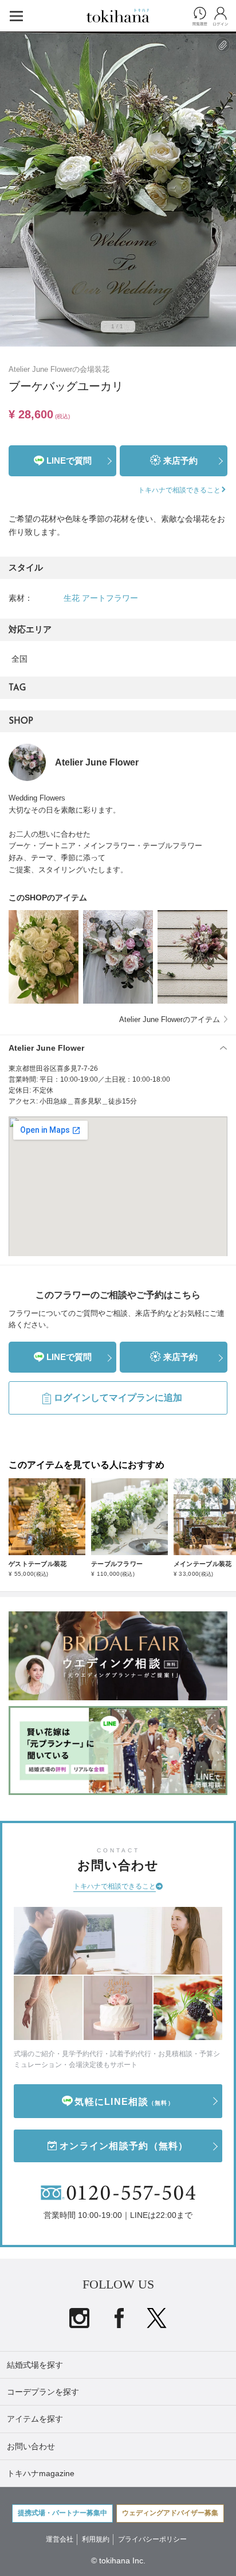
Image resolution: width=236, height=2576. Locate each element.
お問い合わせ (31, 2446)
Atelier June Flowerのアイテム (170, 1019)
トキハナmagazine (41, 2473)
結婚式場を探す (35, 2365)
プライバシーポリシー (152, 2539)
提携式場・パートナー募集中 (62, 2513)
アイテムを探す (35, 2419)
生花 (72, 598)
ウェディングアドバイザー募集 (170, 2513)
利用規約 (96, 2539)
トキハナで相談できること (115, 1886)
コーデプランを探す (43, 2392)
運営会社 (60, 2539)
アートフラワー (110, 598)
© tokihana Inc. (118, 2561)
